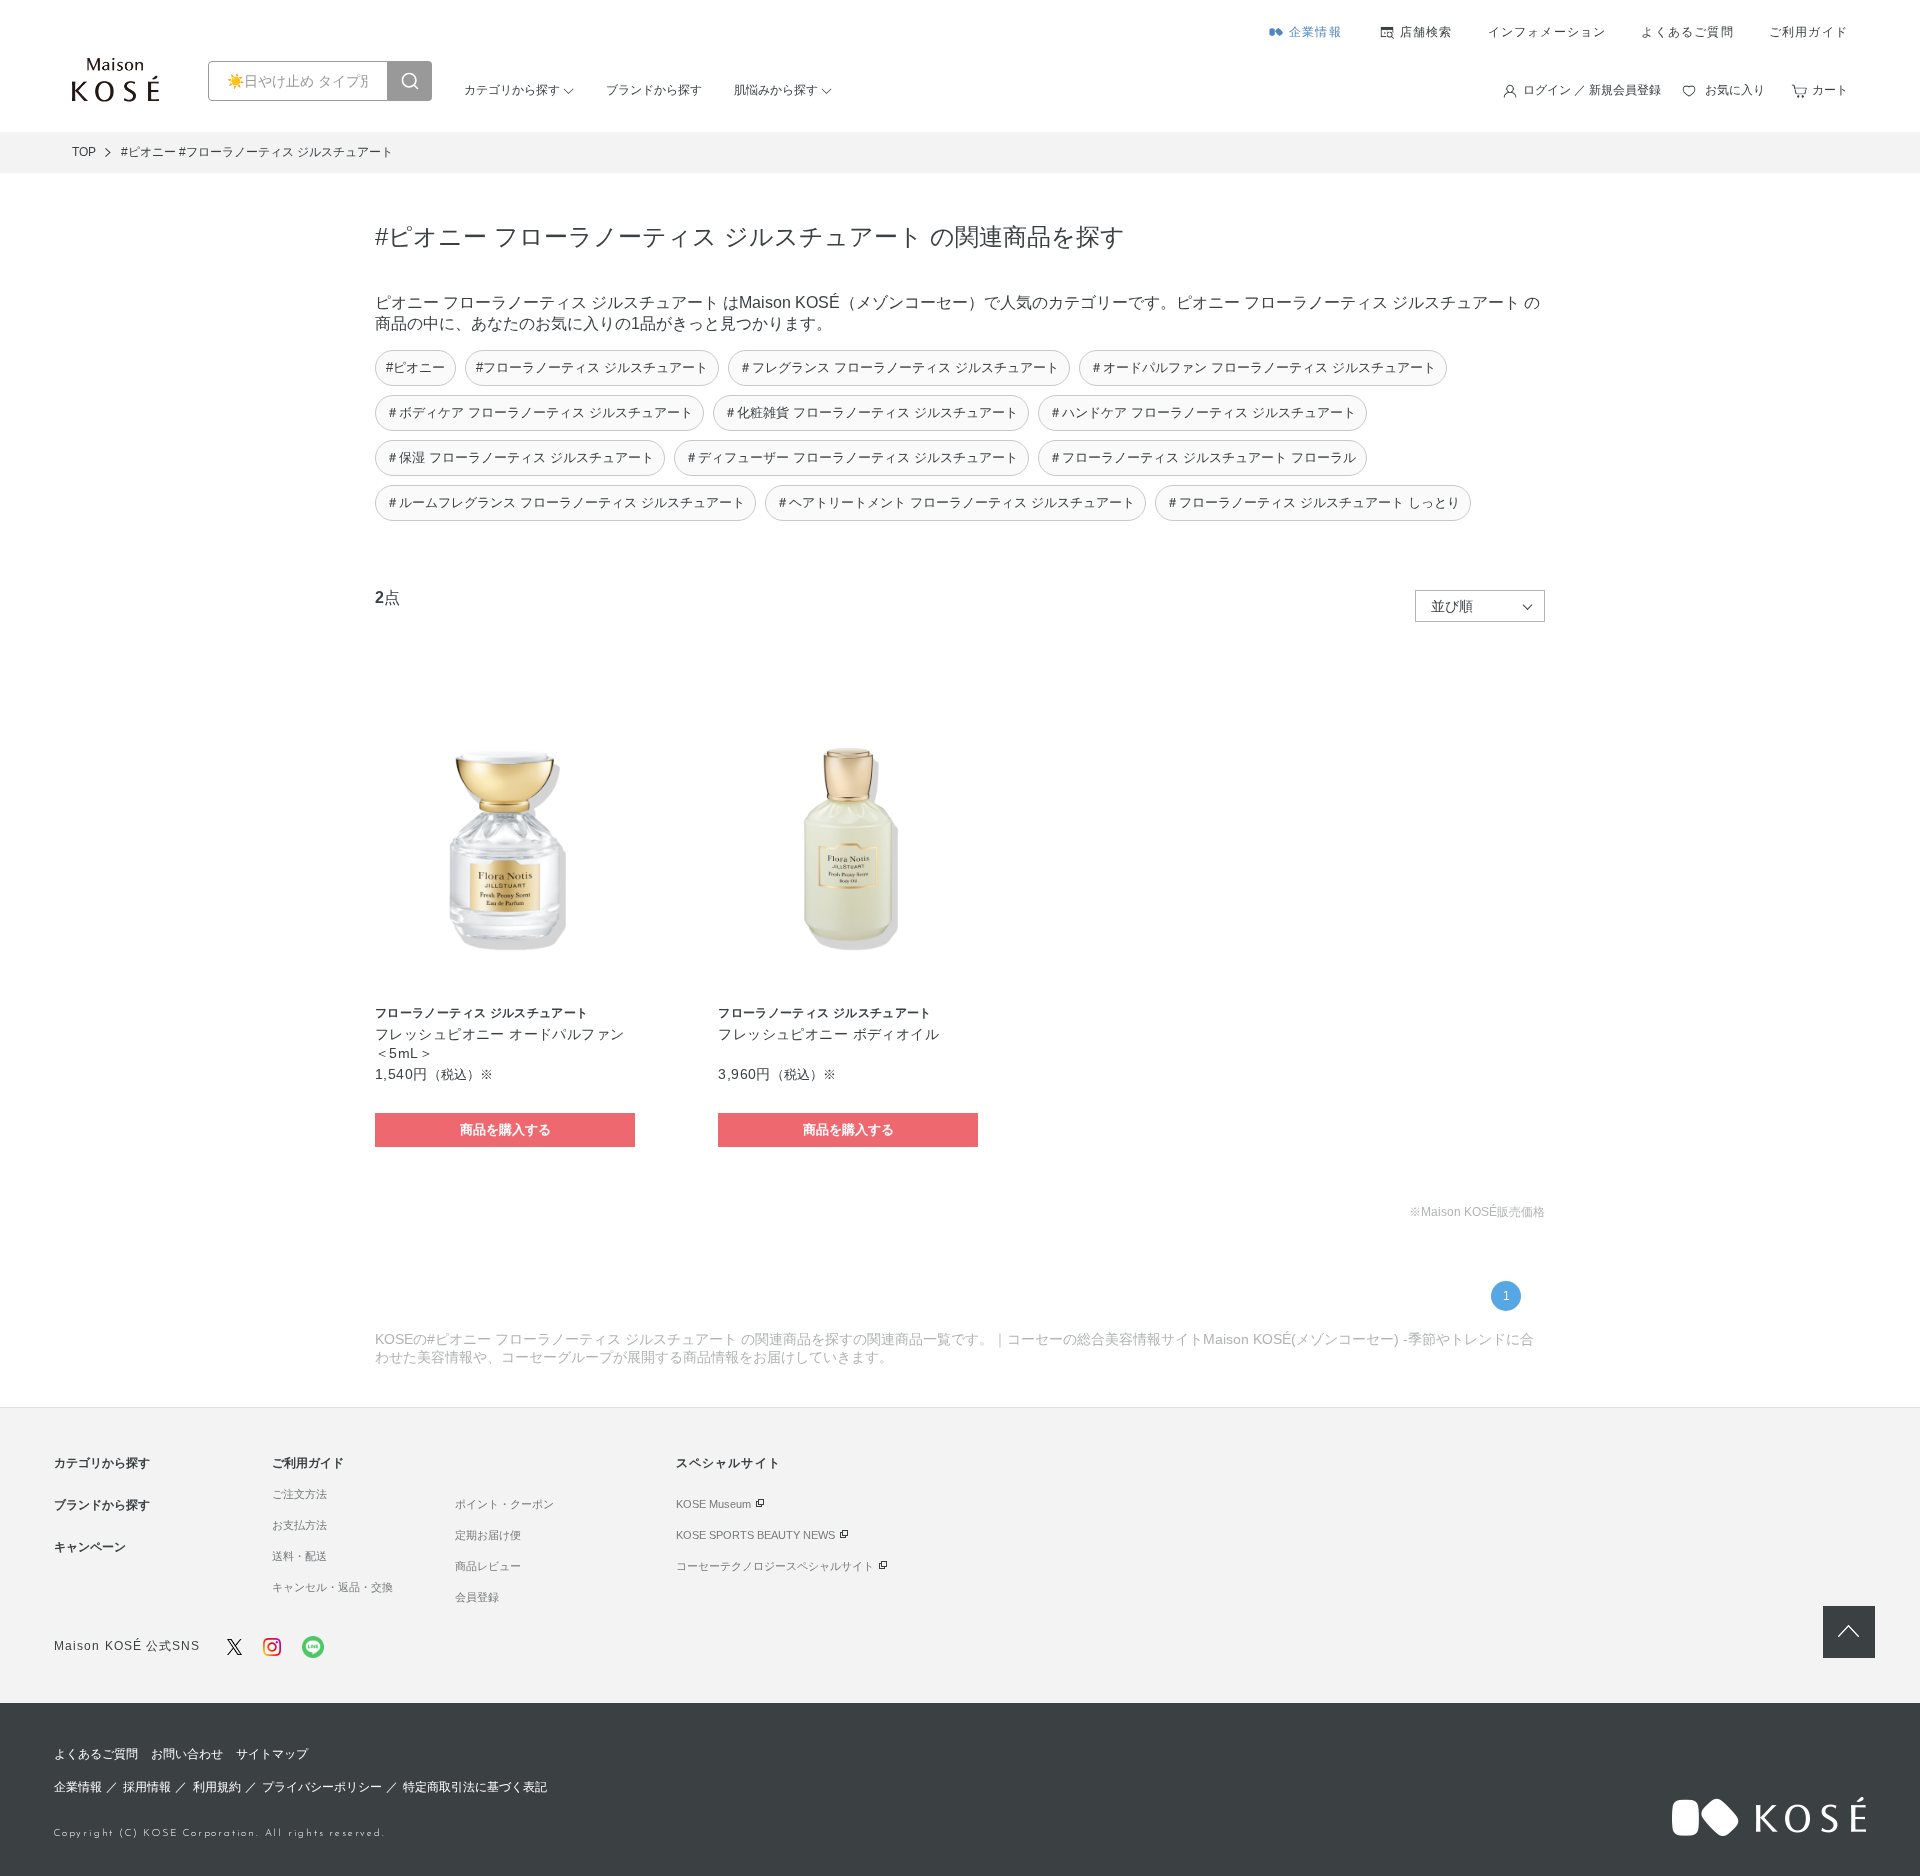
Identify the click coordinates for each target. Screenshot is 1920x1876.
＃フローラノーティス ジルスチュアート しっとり (1313, 502)
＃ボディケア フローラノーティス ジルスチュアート (539, 412)
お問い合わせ (187, 1754)
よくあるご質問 (1687, 32)
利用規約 (217, 1787)
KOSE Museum (713, 1504)
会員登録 (477, 1597)
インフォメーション (1547, 32)
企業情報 (1315, 32)
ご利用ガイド (1808, 32)
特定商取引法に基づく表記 (475, 1787)
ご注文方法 (299, 1494)
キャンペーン (90, 1547)
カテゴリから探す (512, 90)
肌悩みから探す (776, 90)
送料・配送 (299, 1556)
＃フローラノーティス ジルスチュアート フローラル (1202, 457)
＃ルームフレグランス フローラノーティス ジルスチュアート (565, 502)
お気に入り (1735, 90)
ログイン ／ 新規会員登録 (1592, 90)
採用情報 (147, 1787)
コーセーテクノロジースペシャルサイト (775, 1566)
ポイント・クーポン (504, 1504)
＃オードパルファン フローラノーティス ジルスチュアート (1263, 367)
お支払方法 (299, 1525)
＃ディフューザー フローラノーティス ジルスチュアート (851, 457)
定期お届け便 (488, 1535)
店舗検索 (1426, 32)
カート (1830, 90)
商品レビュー (488, 1566)
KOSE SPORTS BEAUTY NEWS (755, 1535)
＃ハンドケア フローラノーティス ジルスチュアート (1202, 412)
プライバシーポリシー (322, 1787)
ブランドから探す (654, 90)
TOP (84, 152)
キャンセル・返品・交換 (332, 1587)
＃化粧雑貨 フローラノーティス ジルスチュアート (871, 412)
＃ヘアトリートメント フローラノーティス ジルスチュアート (955, 502)
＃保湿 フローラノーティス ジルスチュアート (520, 457)
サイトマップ (272, 1754)
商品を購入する (505, 1129)
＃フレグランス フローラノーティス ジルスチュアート (899, 367)
